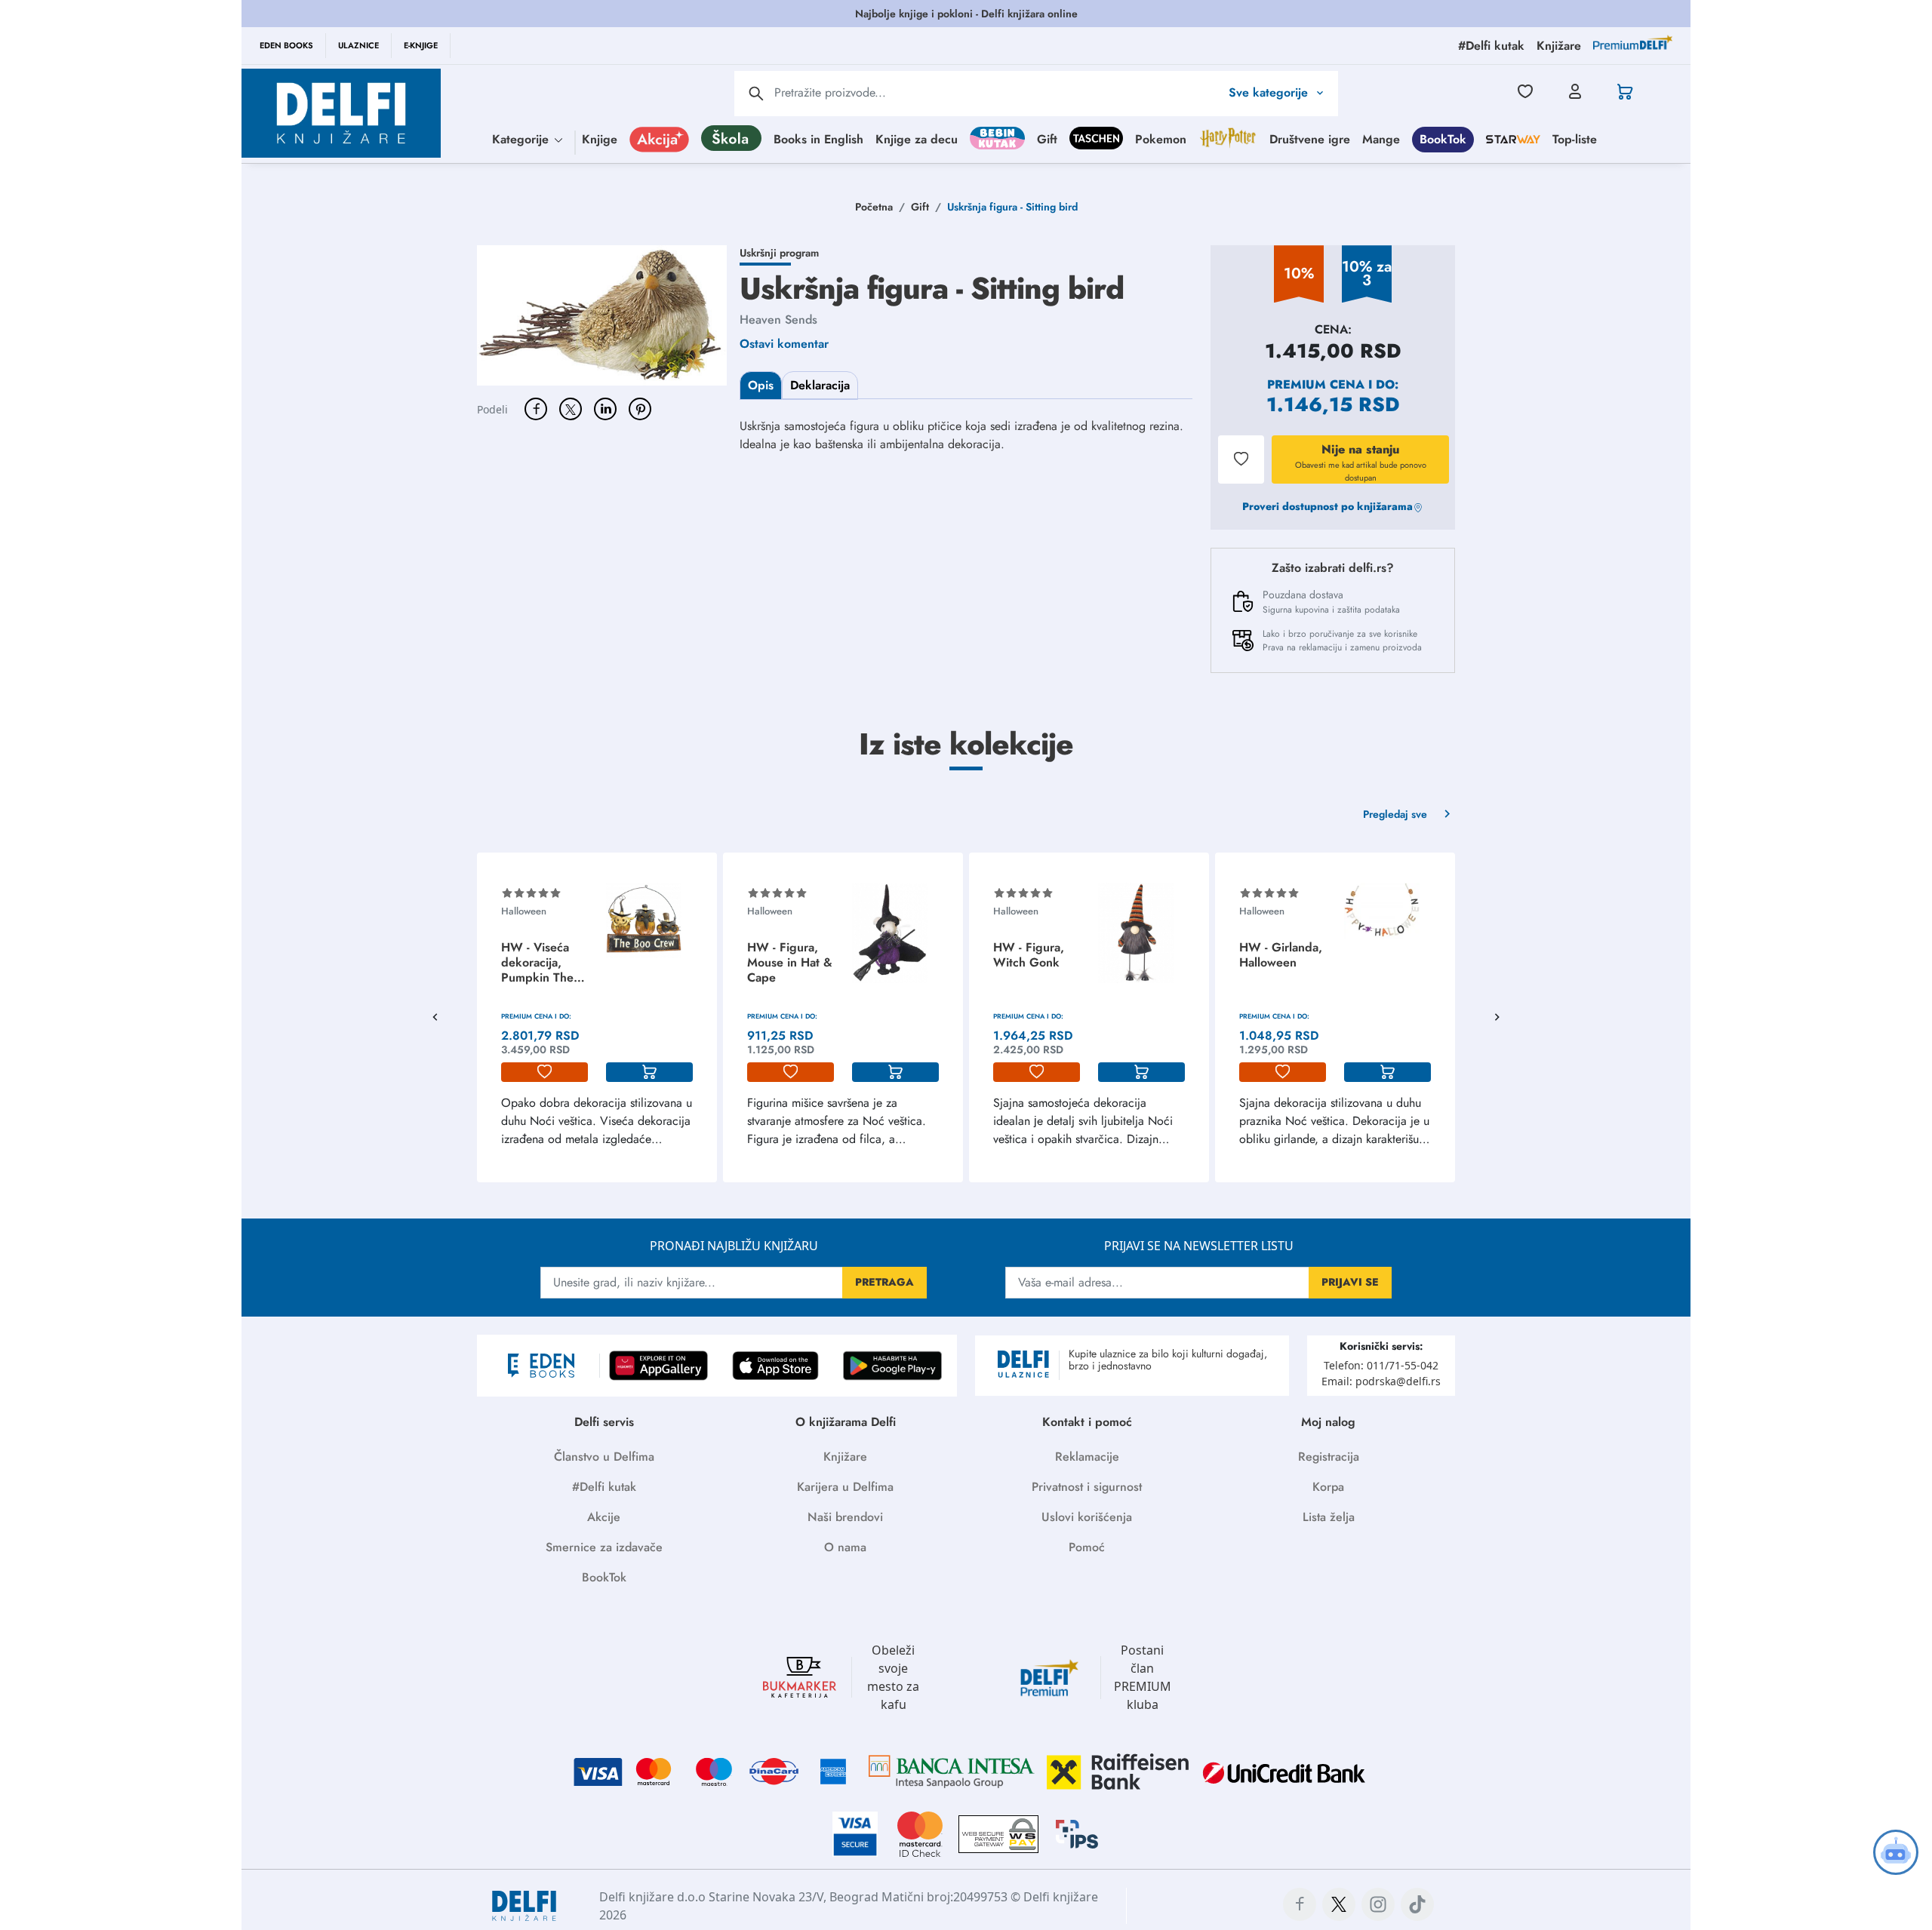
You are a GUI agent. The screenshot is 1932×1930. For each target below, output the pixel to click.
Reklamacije (1087, 1457)
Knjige (600, 138)
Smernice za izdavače (604, 1547)
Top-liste (1575, 138)
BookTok (1443, 138)
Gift (1047, 138)
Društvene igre (1310, 138)
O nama (845, 1547)
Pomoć (1087, 1547)
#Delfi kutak (604, 1487)
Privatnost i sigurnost (1087, 1487)
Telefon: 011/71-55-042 (1381, 1365)
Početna (874, 207)
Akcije (604, 1517)
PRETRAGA (884, 1282)
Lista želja (1329, 1517)
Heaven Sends (778, 320)
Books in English (818, 138)
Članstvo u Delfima (604, 1457)
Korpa (1328, 1487)
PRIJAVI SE (1350, 1282)
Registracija (1329, 1457)
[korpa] (649, 1072)
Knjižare (845, 1457)
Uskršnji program (779, 253)
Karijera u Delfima (845, 1487)
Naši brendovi (845, 1517)
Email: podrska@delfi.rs (1381, 1381)
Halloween (524, 911)
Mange (1381, 138)
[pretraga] (756, 94)
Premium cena (1316, 384)
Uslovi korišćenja (1087, 1517)
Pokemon (1161, 138)
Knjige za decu (917, 138)
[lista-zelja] (545, 1072)
